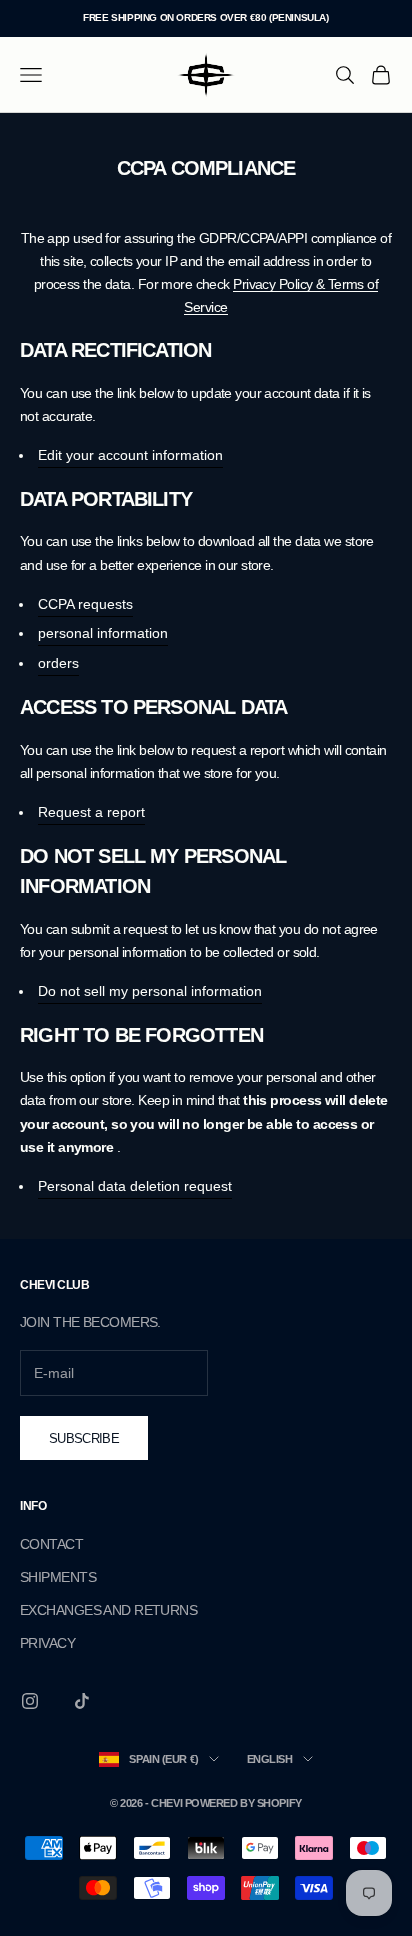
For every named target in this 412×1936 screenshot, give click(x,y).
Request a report (91, 812)
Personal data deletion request (135, 1186)
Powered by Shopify (243, 1803)
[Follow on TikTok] (82, 1701)
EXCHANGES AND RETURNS (108, 1610)
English (270, 1759)
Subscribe (84, 1438)
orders (58, 663)
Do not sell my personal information (150, 991)
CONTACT (51, 1544)
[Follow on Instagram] (30, 1701)
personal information (103, 633)
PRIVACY (47, 1643)
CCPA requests (85, 604)
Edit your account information (130, 455)
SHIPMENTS (58, 1577)
